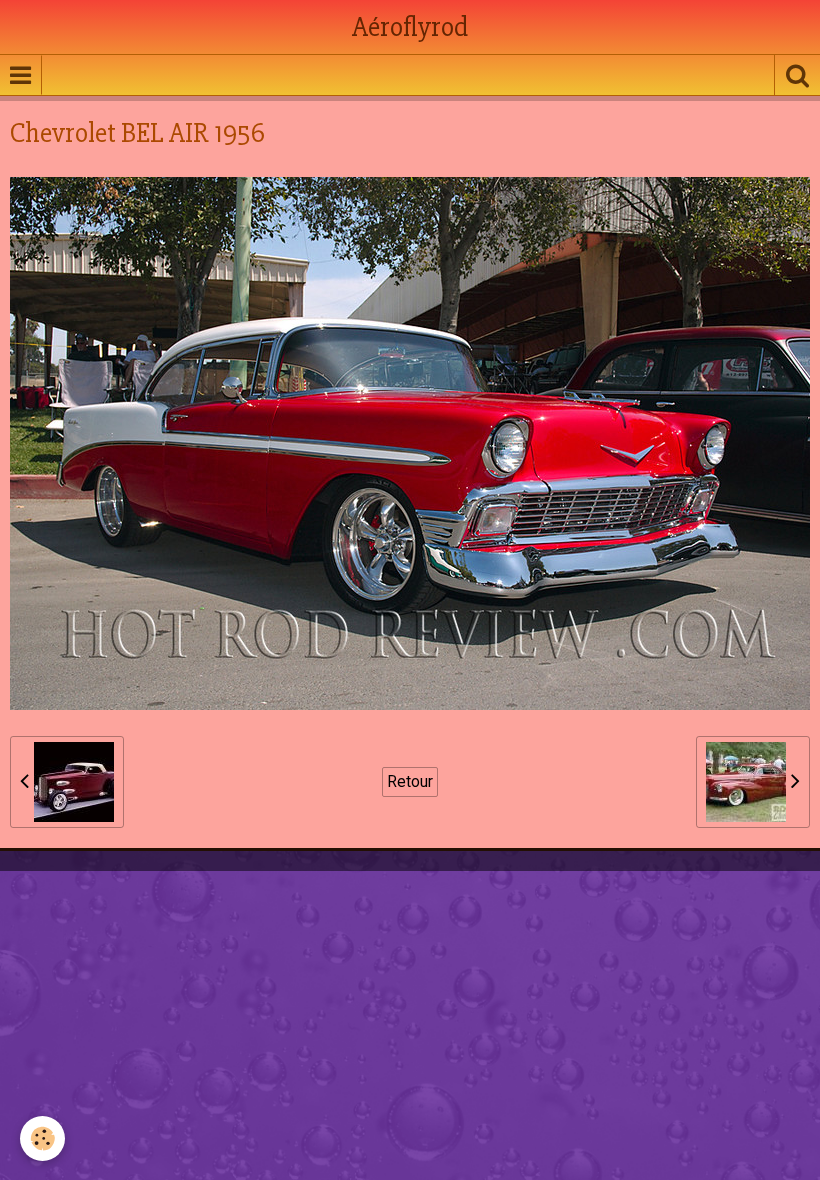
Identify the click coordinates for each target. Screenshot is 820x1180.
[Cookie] (42, 1138)
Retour (410, 781)
